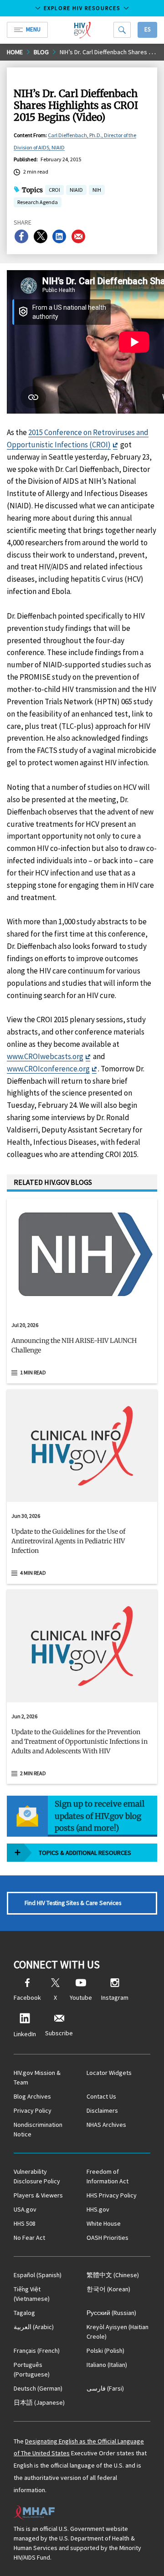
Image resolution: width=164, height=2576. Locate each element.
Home (15, 52)
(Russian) (111, 2313)
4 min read (33, 1573)
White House (104, 2223)
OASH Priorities (108, 2238)
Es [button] (147, 29)
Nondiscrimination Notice (38, 2129)
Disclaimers (102, 2110)
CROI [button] (54, 191)
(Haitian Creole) (118, 2332)
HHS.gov (98, 2209)
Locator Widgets (109, 2073)
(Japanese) (39, 2402)
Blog (41, 52)
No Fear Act (29, 2238)
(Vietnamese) (32, 2294)
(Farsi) (105, 2388)
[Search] (122, 30)
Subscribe (59, 2033)
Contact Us (101, 2096)
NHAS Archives (106, 2125)
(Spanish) (38, 2275)
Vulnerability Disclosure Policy (37, 2176)
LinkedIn (25, 2034)
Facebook (27, 1997)
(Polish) (105, 2351)
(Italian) (107, 2365)
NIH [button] (97, 191)
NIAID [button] (76, 191)
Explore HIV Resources (82, 8)
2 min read (33, 1773)
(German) (38, 2388)
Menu (33, 29)
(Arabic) (34, 2327)
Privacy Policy (33, 2110)
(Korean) (108, 2289)
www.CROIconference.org (48, 1069)
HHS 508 (25, 2223)
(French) (37, 2351)
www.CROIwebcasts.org (45, 1056)
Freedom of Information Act (108, 2176)
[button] (82, 1349)
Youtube (81, 1997)
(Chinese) (113, 2275)
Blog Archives (32, 2096)
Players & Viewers (38, 2195)
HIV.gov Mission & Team (37, 2077)
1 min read (33, 1372)
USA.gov (25, 2209)
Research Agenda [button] (38, 202)
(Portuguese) (32, 2369)
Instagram (115, 1997)
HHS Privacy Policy (112, 2195)
